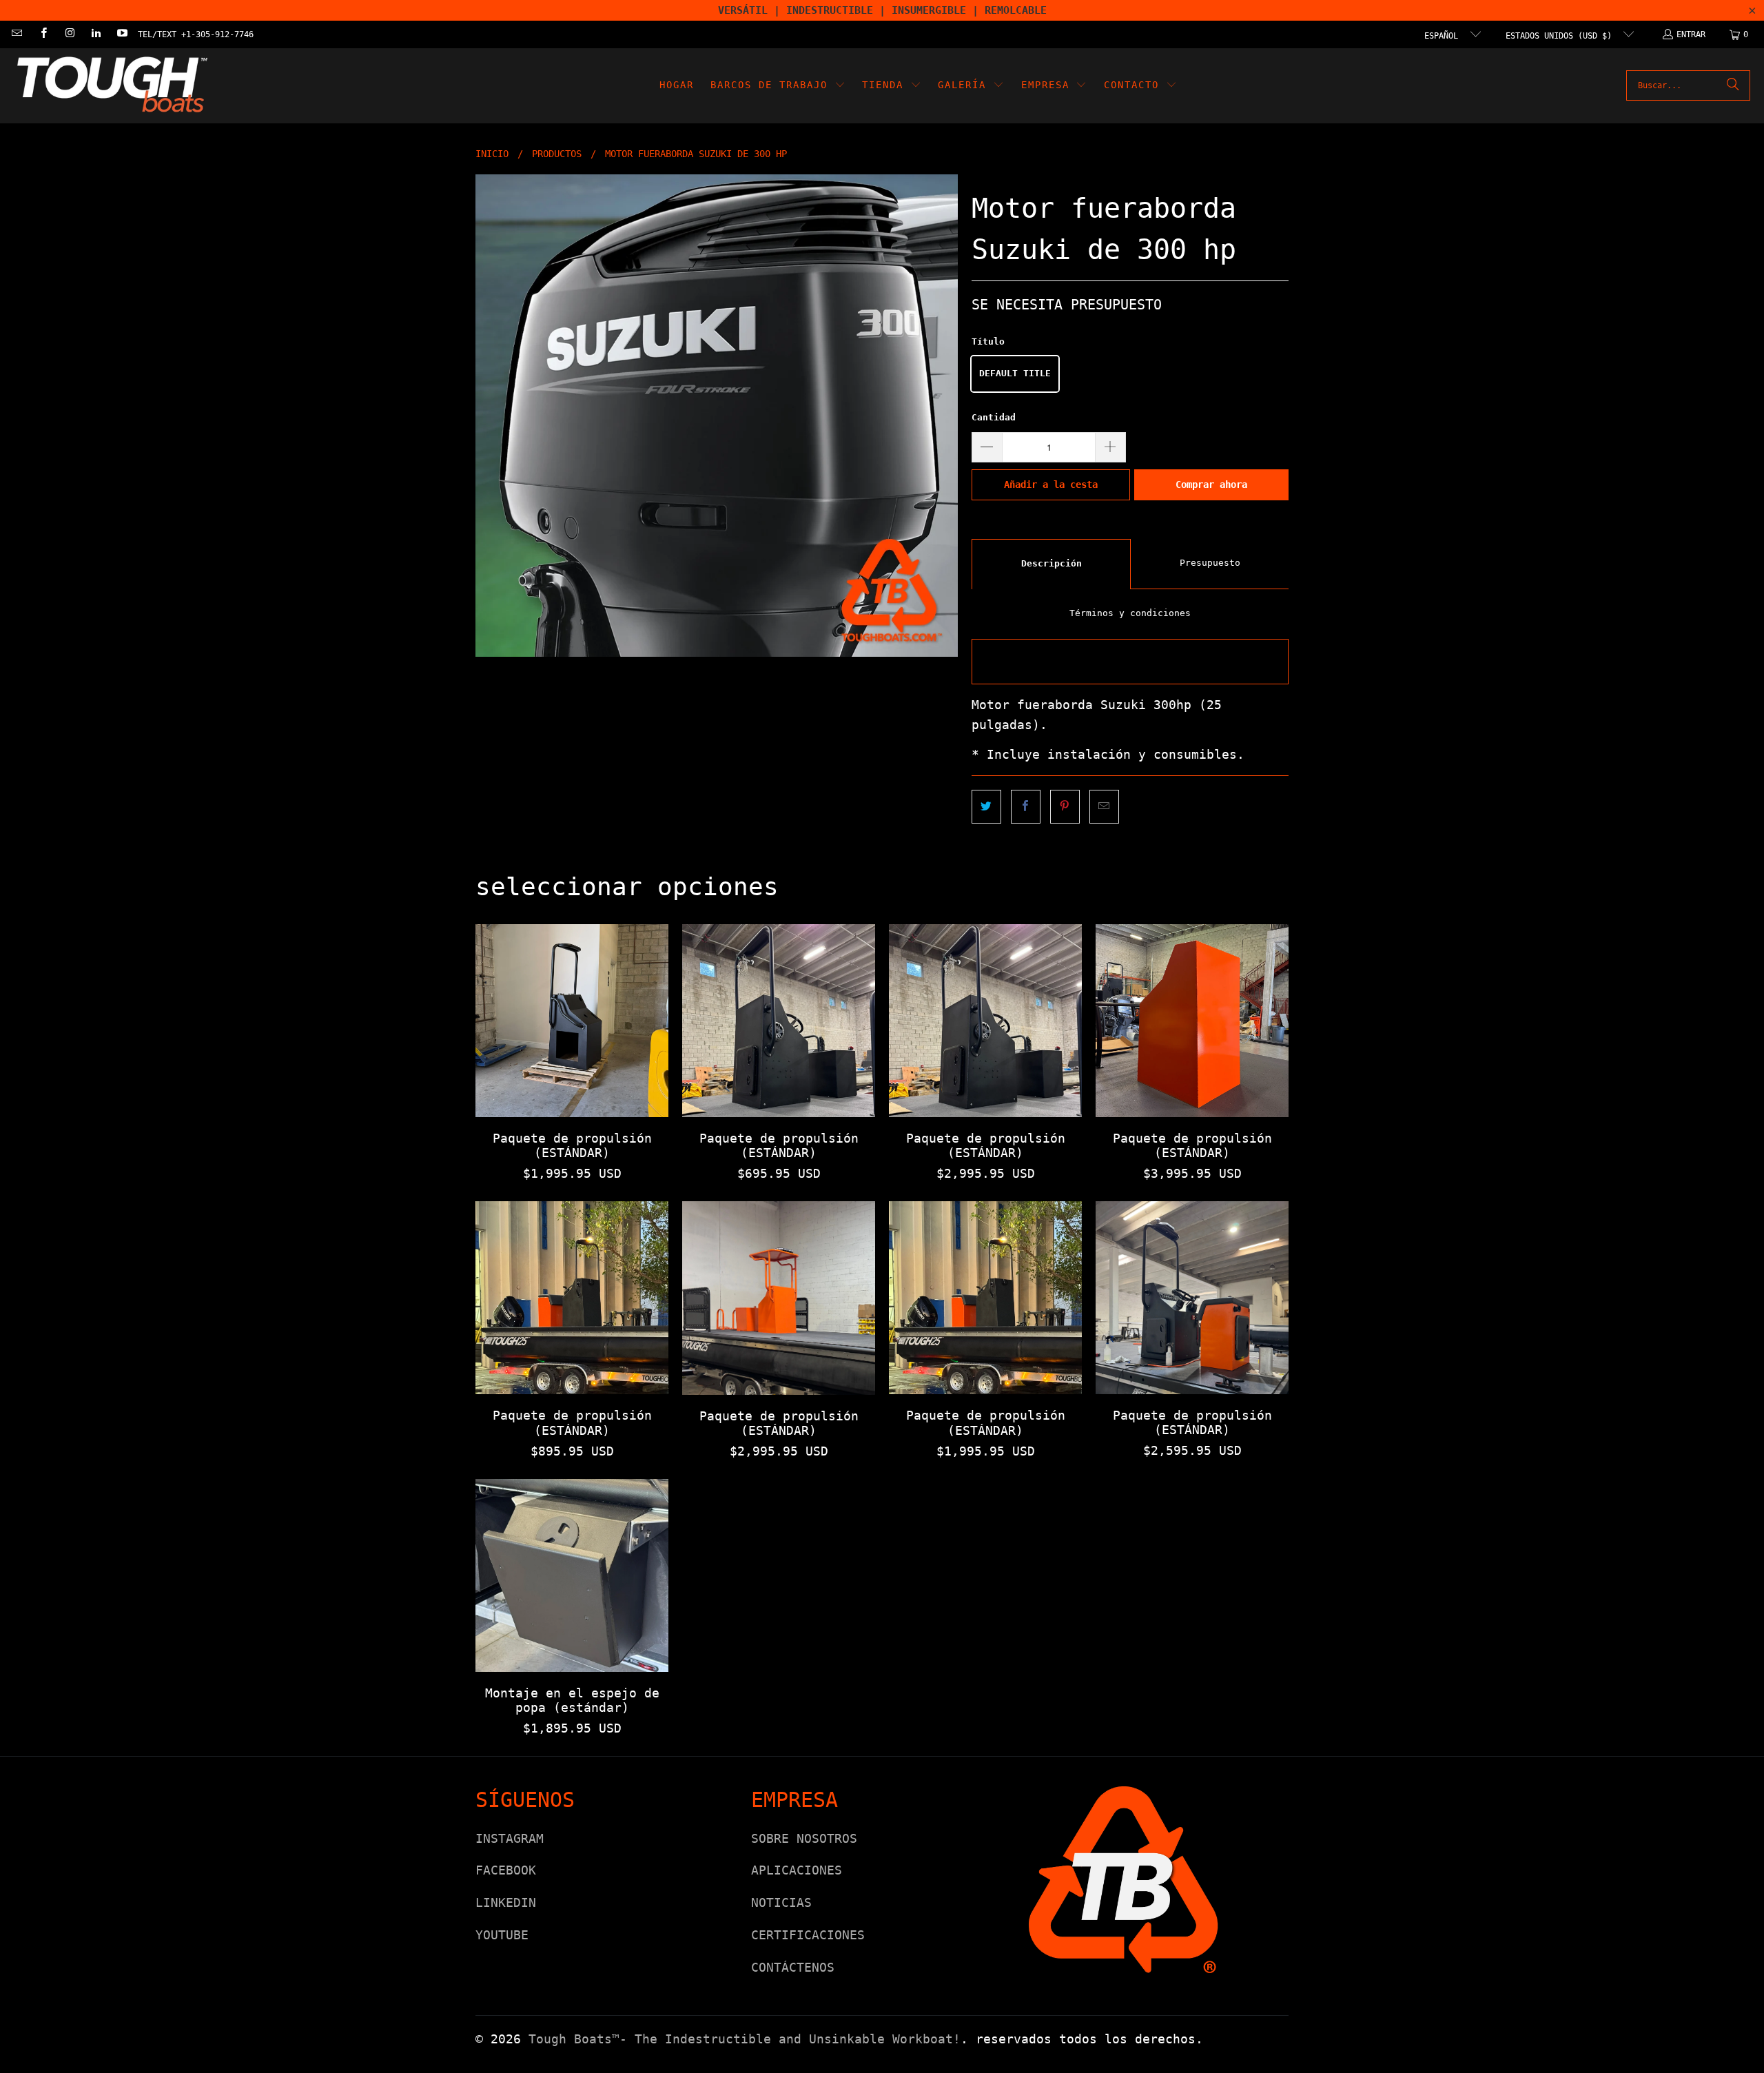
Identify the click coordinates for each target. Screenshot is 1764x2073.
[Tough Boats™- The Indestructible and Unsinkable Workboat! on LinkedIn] (95, 34)
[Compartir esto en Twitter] (986, 807)
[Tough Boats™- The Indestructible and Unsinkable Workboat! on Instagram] (69, 34)
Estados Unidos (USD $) (1561, 36)
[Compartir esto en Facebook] (1026, 807)
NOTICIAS (781, 1902)
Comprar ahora (1211, 484)
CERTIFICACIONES (808, 1935)
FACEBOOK (506, 1870)
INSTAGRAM (510, 1838)
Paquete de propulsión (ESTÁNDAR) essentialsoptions (985, 1021)
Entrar (1691, 34)
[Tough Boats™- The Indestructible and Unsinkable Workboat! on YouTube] (122, 34)
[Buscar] (1733, 85)
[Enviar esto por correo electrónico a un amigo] (1104, 807)
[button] (778, 86)
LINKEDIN (506, 1902)
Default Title (1015, 373)
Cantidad (994, 417)
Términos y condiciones (1130, 613)
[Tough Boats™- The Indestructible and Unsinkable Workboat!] (112, 86)
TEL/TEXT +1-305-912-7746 (196, 34)
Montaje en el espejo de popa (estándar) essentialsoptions (572, 1575)
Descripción (1052, 563)
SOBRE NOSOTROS (804, 1838)
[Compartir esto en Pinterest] (1065, 807)
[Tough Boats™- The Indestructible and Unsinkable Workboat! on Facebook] (42, 34)
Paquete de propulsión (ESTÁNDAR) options (572, 1021)
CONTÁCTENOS (793, 1967)
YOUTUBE (502, 1935)
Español (1444, 36)
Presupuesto (1210, 563)
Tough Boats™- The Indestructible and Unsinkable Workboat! (745, 2039)
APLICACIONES (797, 1870)
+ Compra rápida (572, 1051)
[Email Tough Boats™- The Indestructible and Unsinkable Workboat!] (16, 34)
